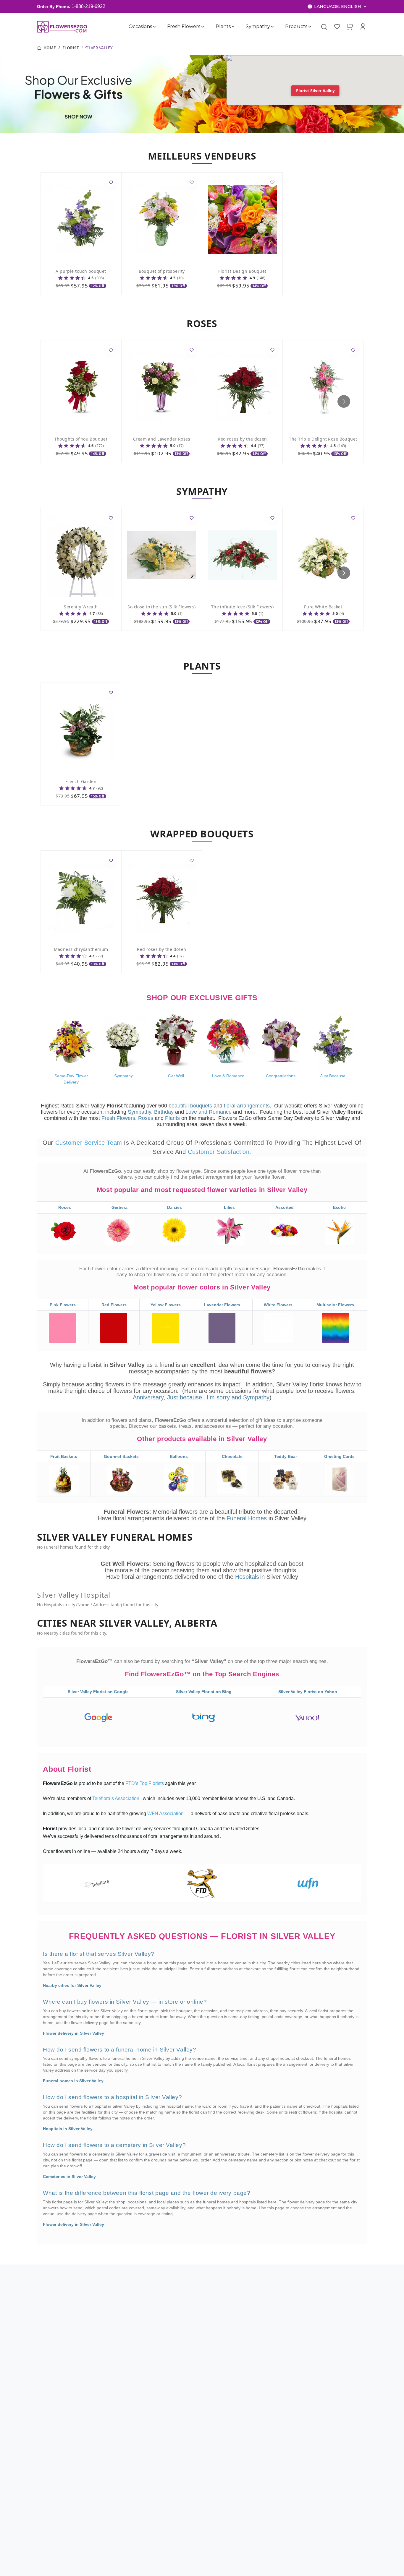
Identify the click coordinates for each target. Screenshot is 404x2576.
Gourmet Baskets (121, 1456)
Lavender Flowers (222, 1305)
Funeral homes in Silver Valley (73, 2081)
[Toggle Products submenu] (310, 27)
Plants (223, 26)
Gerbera (119, 1207)
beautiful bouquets (190, 1106)
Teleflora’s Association (116, 1798)
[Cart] (350, 27)
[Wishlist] (337, 27)
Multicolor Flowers (335, 1305)
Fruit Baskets (64, 1456)
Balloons (179, 1456)
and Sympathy (251, 1397)
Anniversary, (149, 1397)
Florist (71, 48)
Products (296, 26)
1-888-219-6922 (88, 6)
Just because (185, 1397)
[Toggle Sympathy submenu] (272, 27)
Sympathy (258, 26)
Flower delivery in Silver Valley (73, 2033)
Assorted (285, 1207)
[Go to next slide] (344, 401)
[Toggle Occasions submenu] (154, 27)
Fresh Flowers (184, 26)
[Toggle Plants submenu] (233, 27)
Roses (146, 1118)
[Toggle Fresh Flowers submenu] (203, 27)
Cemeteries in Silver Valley (69, 2177)
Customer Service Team (90, 1143)
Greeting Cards (339, 1456)
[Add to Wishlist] (111, 183)
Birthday (164, 1112)
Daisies (174, 1207)
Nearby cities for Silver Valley (72, 1985)
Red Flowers (114, 1305)
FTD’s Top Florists (145, 1783)
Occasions (140, 26)
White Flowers (278, 1305)
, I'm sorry (217, 1397)
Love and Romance (209, 1112)
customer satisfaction (219, 1152)
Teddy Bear (286, 1456)
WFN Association (166, 1814)
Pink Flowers (63, 1305)
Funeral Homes (248, 1518)
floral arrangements (247, 1106)
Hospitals (247, 1577)
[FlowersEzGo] (63, 27)
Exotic (339, 1207)
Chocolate (232, 1456)
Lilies (229, 1207)
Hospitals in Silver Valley (68, 2129)
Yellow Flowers (166, 1305)
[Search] (324, 27)
